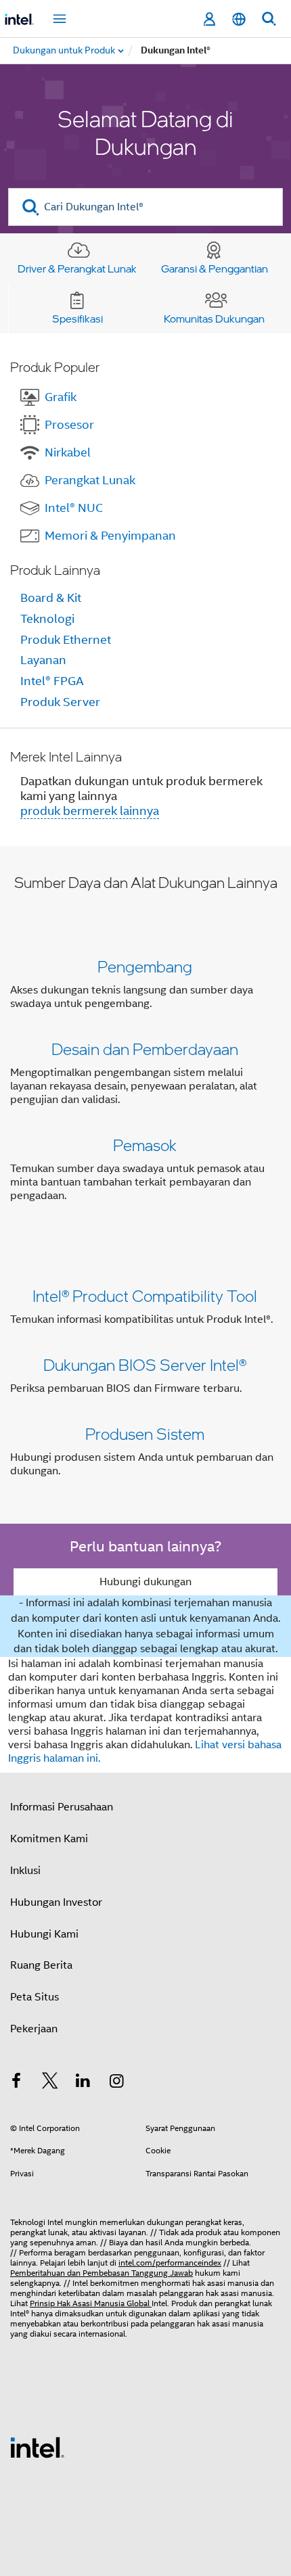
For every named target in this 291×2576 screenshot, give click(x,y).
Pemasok (145, 1145)
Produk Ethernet (66, 640)
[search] (31, 207)
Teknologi (47, 619)
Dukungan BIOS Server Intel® (145, 1364)
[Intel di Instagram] (117, 2083)
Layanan (43, 660)
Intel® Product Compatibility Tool (145, 1295)
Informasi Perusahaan (62, 1807)
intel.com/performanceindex (170, 2263)
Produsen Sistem (145, 1433)
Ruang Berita (41, 1965)
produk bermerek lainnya (90, 811)
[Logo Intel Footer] (37, 2447)
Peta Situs (35, 1997)
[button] (145, 1084)
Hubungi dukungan (145, 1582)
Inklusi (25, 1871)
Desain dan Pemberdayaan (145, 1049)
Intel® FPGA (52, 681)
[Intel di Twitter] (50, 2083)
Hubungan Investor (56, 1902)
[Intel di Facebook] (16, 2083)
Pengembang (145, 966)
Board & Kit (51, 598)
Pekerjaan (34, 2029)
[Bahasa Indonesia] (239, 19)
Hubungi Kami (44, 1934)
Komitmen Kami (49, 1839)
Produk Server (60, 702)
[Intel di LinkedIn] (83, 2083)
